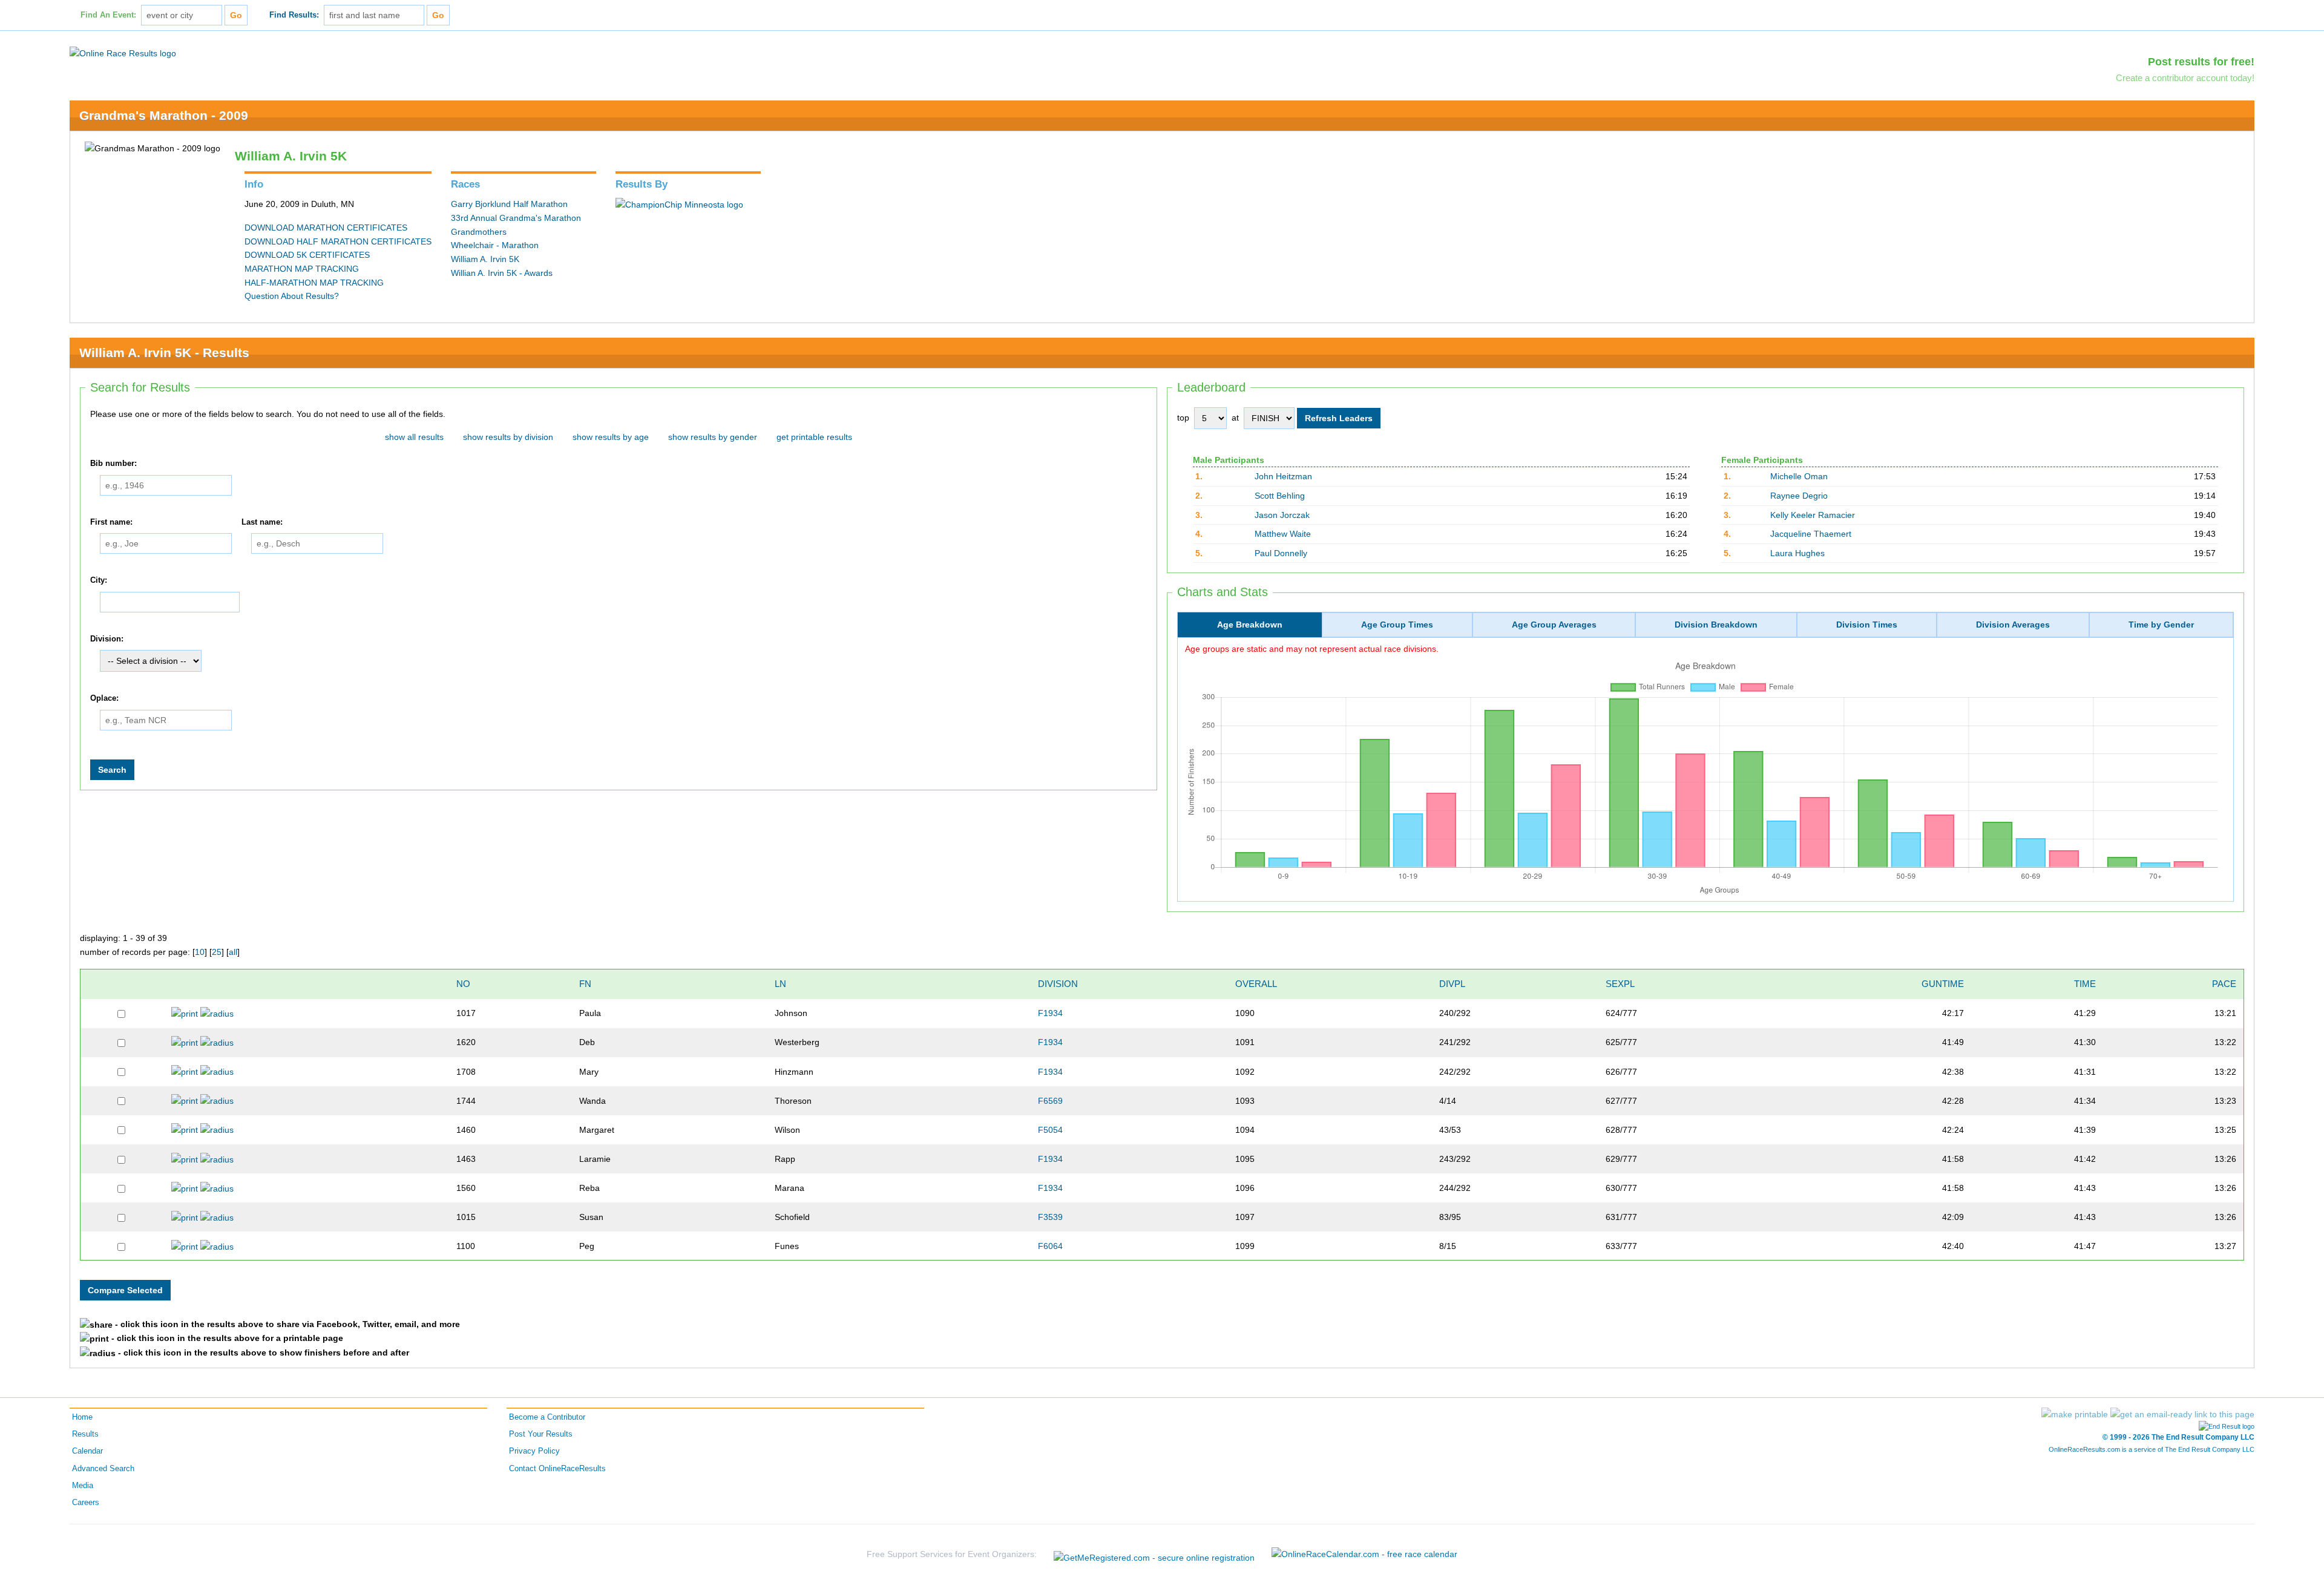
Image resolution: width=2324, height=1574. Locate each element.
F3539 (1050, 1217)
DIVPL (1452, 984)
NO (463, 984)
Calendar (87, 1451)
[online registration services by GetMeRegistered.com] (1154, 1554)
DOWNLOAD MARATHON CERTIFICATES (326, 228)
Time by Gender (2161, 625)
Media (83, 1486)
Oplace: (104, 699)
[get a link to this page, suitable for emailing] (2182, 1414)
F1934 (1050, 1013)
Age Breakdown (1250, 625)
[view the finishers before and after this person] (217, 1013)
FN (585, 984)
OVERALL (1256, 984)
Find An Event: (108, 15)
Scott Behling (1280, 496)
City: (99, 580)
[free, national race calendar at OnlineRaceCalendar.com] (1364, 1554)
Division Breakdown (1716, 625)
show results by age (611, 437)
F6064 (1050, 1246)
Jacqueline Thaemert (1811, 534)
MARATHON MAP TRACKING (302, 269)
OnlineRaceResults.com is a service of (2152, 1449)
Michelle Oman (1799, 476)
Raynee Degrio (1799, 496)
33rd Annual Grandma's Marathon (516, 218)
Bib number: (113, 464)
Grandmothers (479, 232)
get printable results (814, 437)
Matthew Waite (1283, 534)
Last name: (262, 522)
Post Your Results (541, 1434)
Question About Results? (292, 296)
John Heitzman (1283, 476)
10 (200, 952)
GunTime (1943, 984)
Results (85, 1434)
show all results (414, 437)
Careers (86, 1503)
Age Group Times (1397, 625)
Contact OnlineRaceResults (557, 1469)
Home (82, 1417)
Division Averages (2013, 625)
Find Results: (294, 15)
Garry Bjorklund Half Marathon (509, 204)
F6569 (1050, 1101)
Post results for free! (2201, 62)
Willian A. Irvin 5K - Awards (502, 273)
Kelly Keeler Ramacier (1813, 515)
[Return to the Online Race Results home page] (123, 53)
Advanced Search (103, 1469)
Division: (107, 639)
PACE (2224, 984)
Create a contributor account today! (2185, 78)
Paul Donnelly (1281, 553)
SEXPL (1620, 984)
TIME (2085, 984)
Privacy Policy (534, 1451)
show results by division (508, 437)
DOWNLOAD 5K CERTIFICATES (307, 255)
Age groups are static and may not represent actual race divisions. (1312, 649)
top (1183, 418)
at (1235, 418)
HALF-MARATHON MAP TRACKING (314, 283)
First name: (111, 522)
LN (780, 984)
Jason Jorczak (1282, 515)
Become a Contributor (547, 1417)
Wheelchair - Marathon (495, 245)
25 (217, 952)
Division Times (1867, 625)
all (233, 952)
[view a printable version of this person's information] (185, 1013)
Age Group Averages (1554, 625)
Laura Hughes (1797, 553)
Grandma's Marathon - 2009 (164, 115)
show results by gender (713, 437)
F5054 (1050, 1130)
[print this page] (2075, 1414)
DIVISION (1058, 984)
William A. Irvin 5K (485, 259)
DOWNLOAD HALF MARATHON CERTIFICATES (338, 241)
